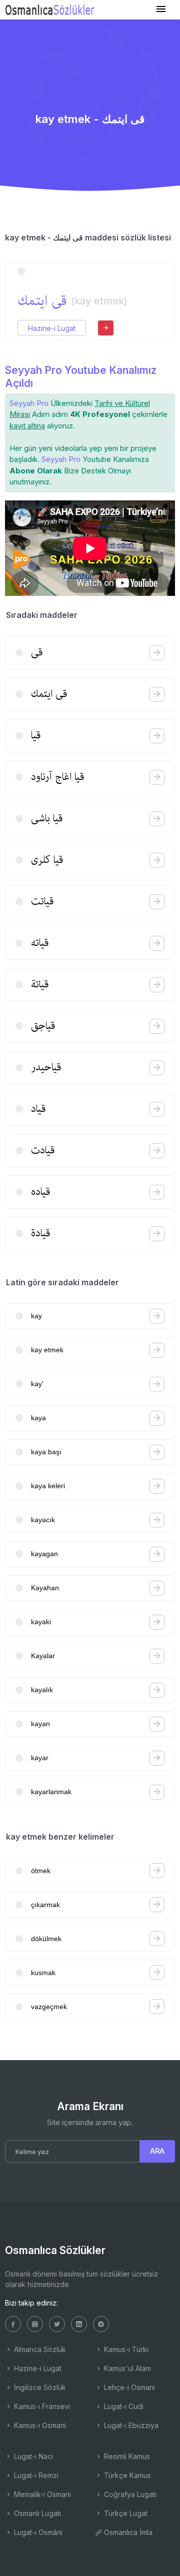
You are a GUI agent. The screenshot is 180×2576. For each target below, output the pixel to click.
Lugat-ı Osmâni (37, 2532)
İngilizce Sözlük (39, 2387)
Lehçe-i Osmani (128, 2387)
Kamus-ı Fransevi (41, 2406)
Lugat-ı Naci (32, 2456)
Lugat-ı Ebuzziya (130, 2425)
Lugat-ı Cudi (123, 2406)
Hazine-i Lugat (52, 328)
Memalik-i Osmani (41, 2494)
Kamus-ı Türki (125, 2349)
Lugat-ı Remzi (35, 2475)
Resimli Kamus (126, 2456)
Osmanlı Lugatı (36, 2513)
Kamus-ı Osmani (39, 2425)
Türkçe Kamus (126, 2475)
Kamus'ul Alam (126, 2368)
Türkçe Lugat (125, 2513)
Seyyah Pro (29, 403)
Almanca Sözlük (39, 2349)
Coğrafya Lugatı (129, 2494)
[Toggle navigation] (161, 9)
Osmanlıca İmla (127, 2532)
